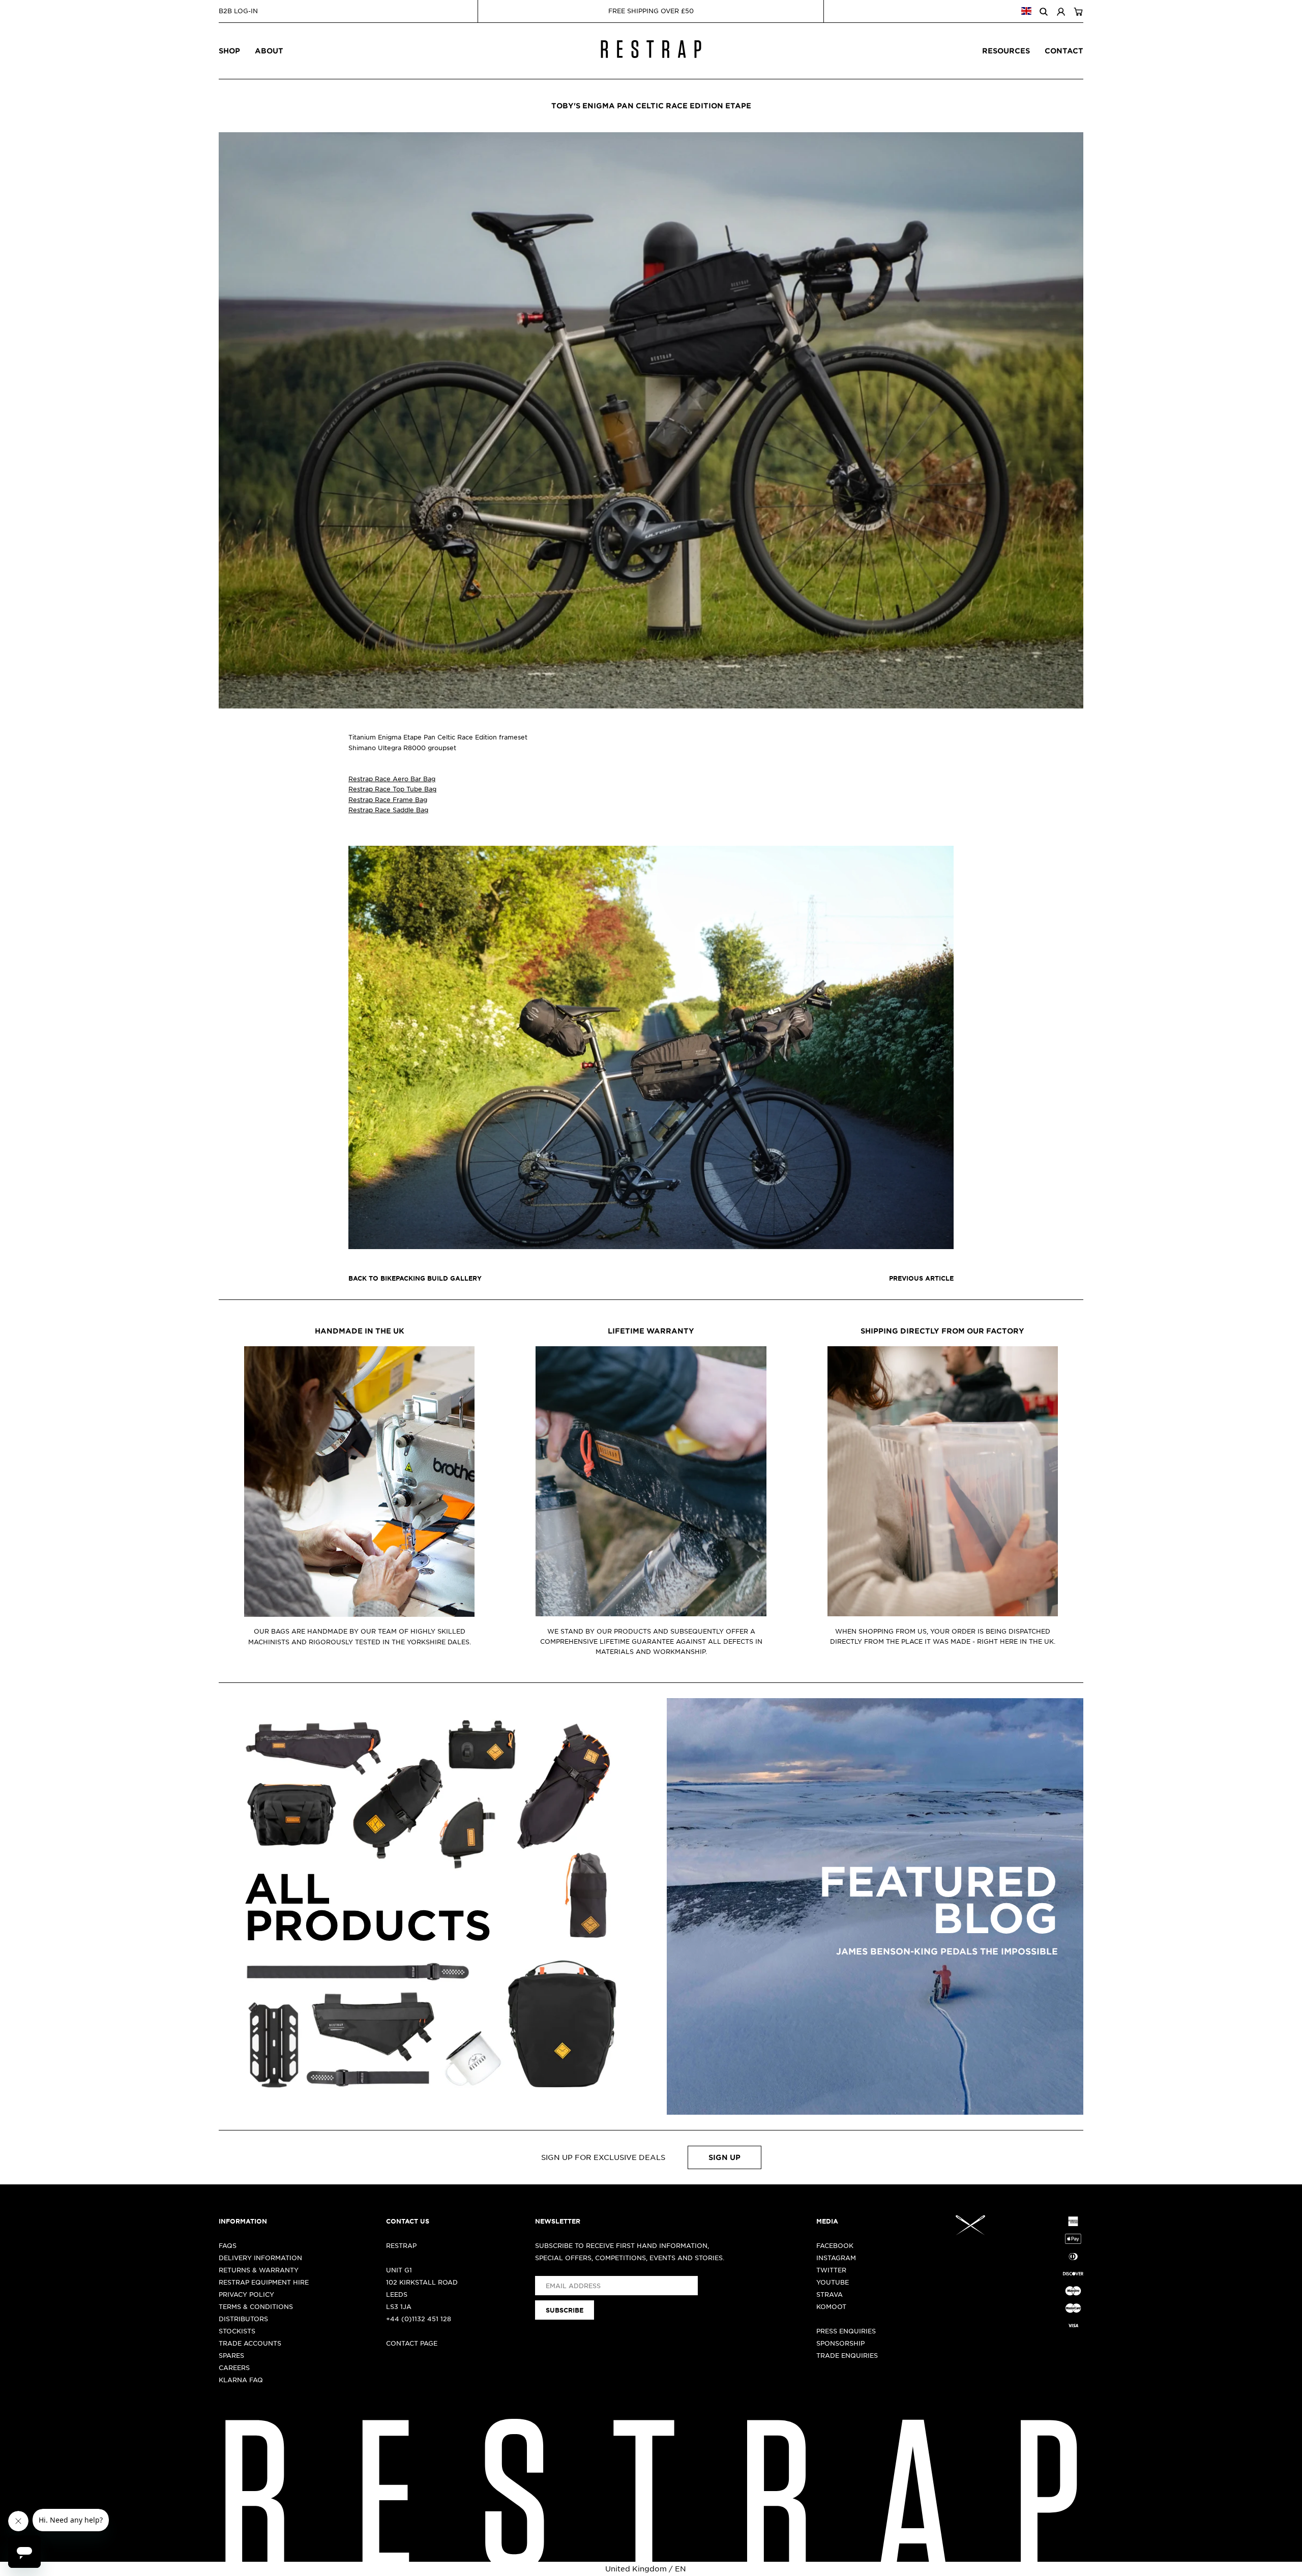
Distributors (243, 2319)
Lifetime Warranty (651, 1331)
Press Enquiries (846, 2331)
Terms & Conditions (256, 2306)
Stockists (237, 2331)
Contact (1064, 51)
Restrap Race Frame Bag (388, 800)
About (269, 51)
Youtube (833, 2282)
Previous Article (921, 1278)
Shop (229, 51)
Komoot (831, 2306)
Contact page (412, 2343)
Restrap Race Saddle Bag (388, 810)
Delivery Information (260, 2258)
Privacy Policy (246, 2294)
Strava (830, 2294)
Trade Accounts (250, 2343)
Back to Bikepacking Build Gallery (415, 1278)
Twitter (831, 2270)
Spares (231, 2355)
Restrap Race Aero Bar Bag (392, 779)
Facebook (835, 2245)
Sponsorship (840, 2343)
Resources (1006, 51)
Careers (234, 2367)
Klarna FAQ (241, 2380)
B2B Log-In (238, 11)
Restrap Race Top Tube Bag (392, 789)
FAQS (228, 2245)
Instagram (836, 2258)
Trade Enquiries (847, 2355)
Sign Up (724, 2157)
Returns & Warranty (259, 2270)
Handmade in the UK (360, 1331)
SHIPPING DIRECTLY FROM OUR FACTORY (942, 1331)
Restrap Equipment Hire (264, 2282)
